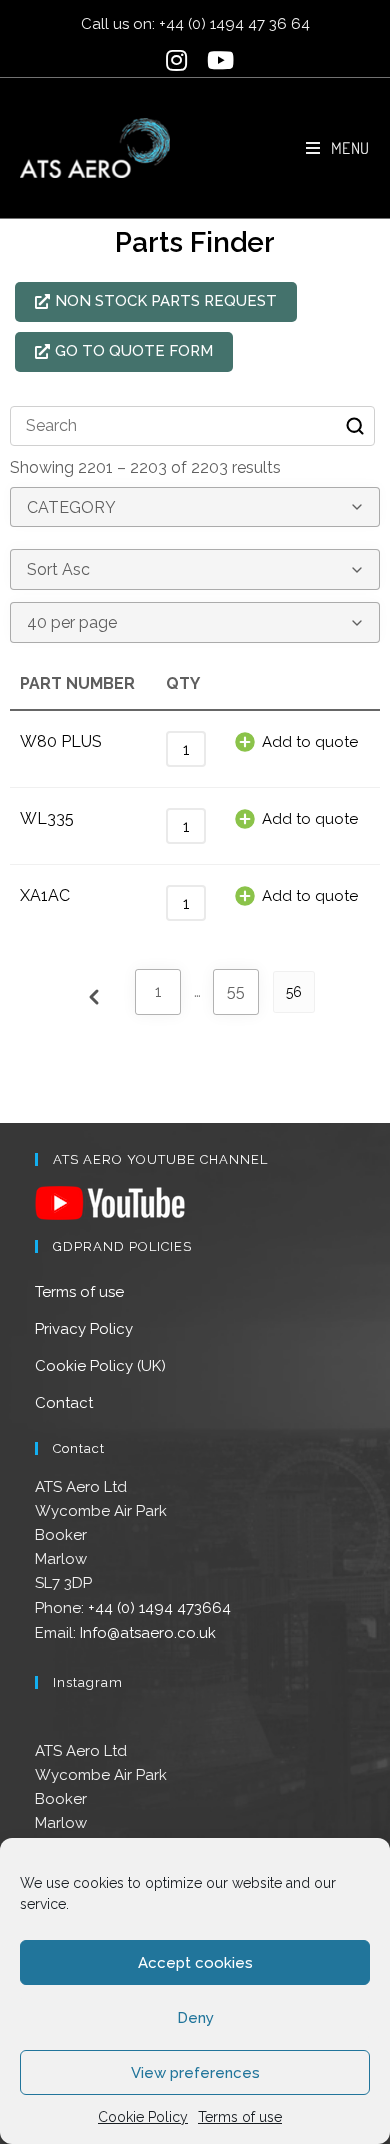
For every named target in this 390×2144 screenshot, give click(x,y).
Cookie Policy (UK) (100, 1366)
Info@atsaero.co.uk (148, 1633)
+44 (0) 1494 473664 (159, 1608)
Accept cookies (195, 1963)
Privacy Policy (84, 1329)
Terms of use (240, 2117)
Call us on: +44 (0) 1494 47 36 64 (195, 24)
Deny (195, 2018)
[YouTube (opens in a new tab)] (215, 60)
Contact (64, 1403)
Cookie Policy (143, 2117)
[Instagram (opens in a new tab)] (176, 60)
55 (236, 991)
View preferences (195, 2073)
